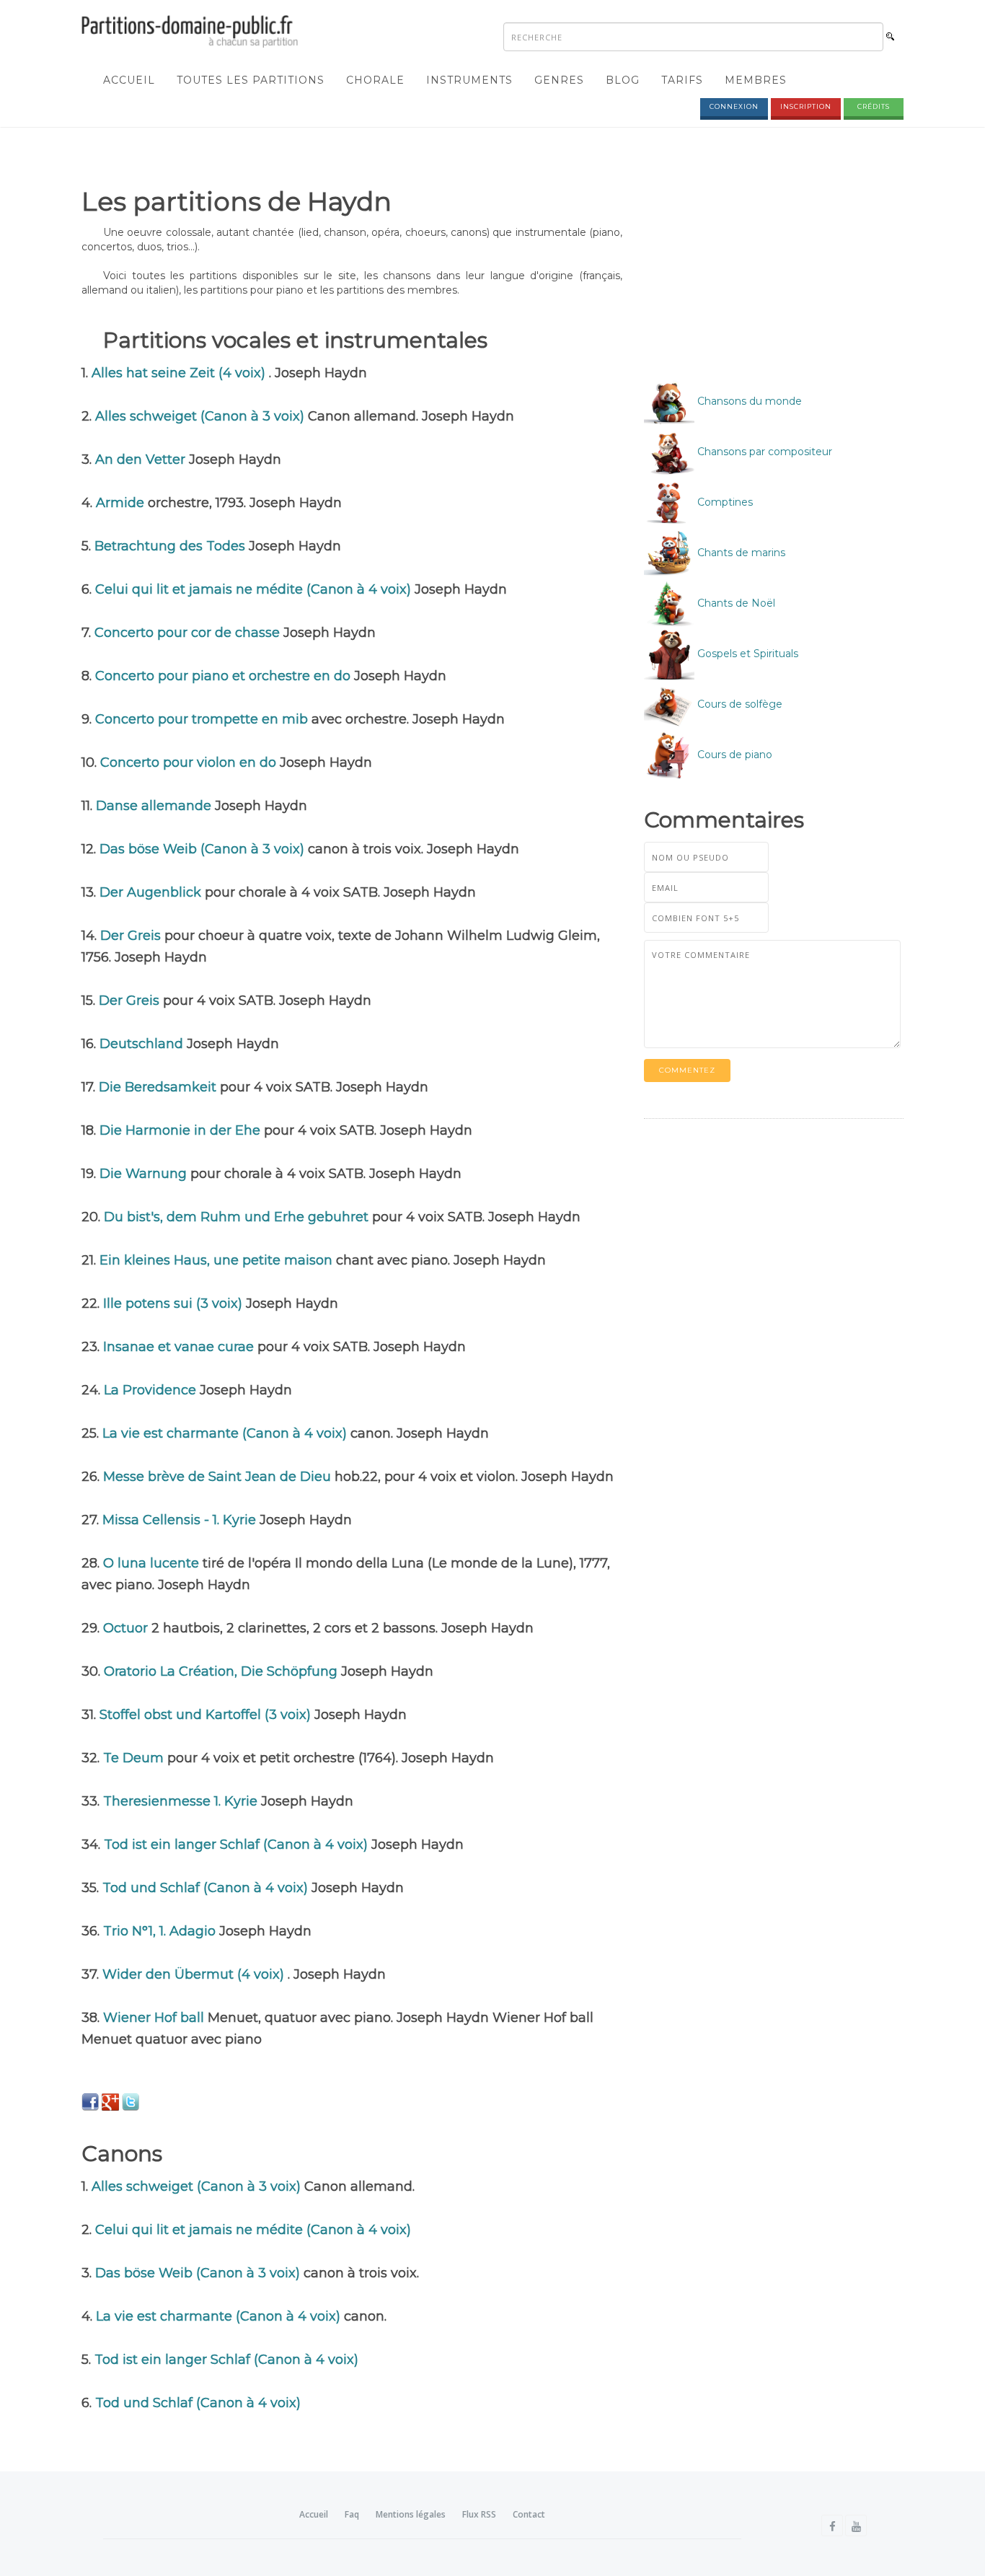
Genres (559, 80)
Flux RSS (479, 2514)
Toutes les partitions (251, 80)
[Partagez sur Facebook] (90, 2101)
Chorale (375, 80)
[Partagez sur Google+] (110, 2101)
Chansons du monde (748, 401)
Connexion (734, 106)
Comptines (724, 502)
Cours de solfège (738, 704)
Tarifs (682, 80)
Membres (756, 80)
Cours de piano (733, 755)
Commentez (687, 1070)
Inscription (806, 106)
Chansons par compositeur (763, 452)
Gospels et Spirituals (746, 654)
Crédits (874, 106)
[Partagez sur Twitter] (131, 2101)
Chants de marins (740, 553)
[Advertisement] (765, 272)
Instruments (469, 80)
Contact (529, 2514)
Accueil (129, 80)
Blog (623, 80)
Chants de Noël (735, 603)
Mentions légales (411, 2514)
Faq (352, 2514)
